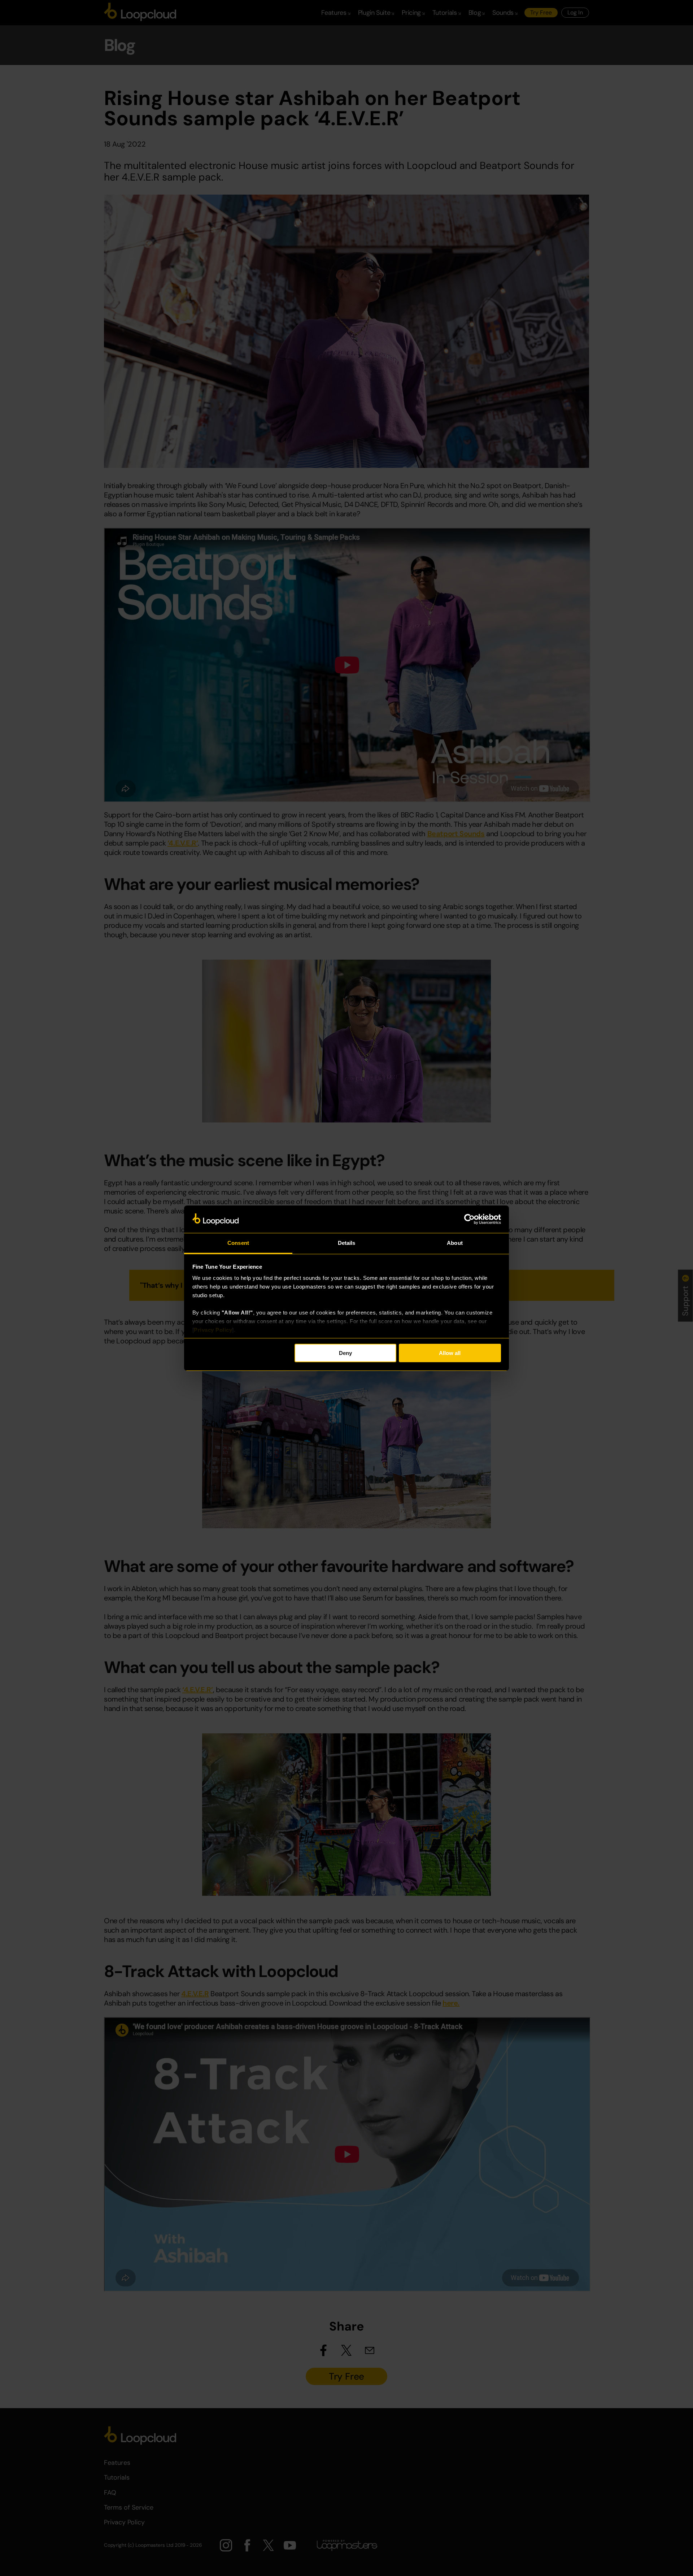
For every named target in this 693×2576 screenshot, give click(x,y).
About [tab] (455, 1243)
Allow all (450, 1353)
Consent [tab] (238, 1243)
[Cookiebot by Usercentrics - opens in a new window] (469, 1219)
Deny (345, 1353)
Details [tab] (347, 1243)
